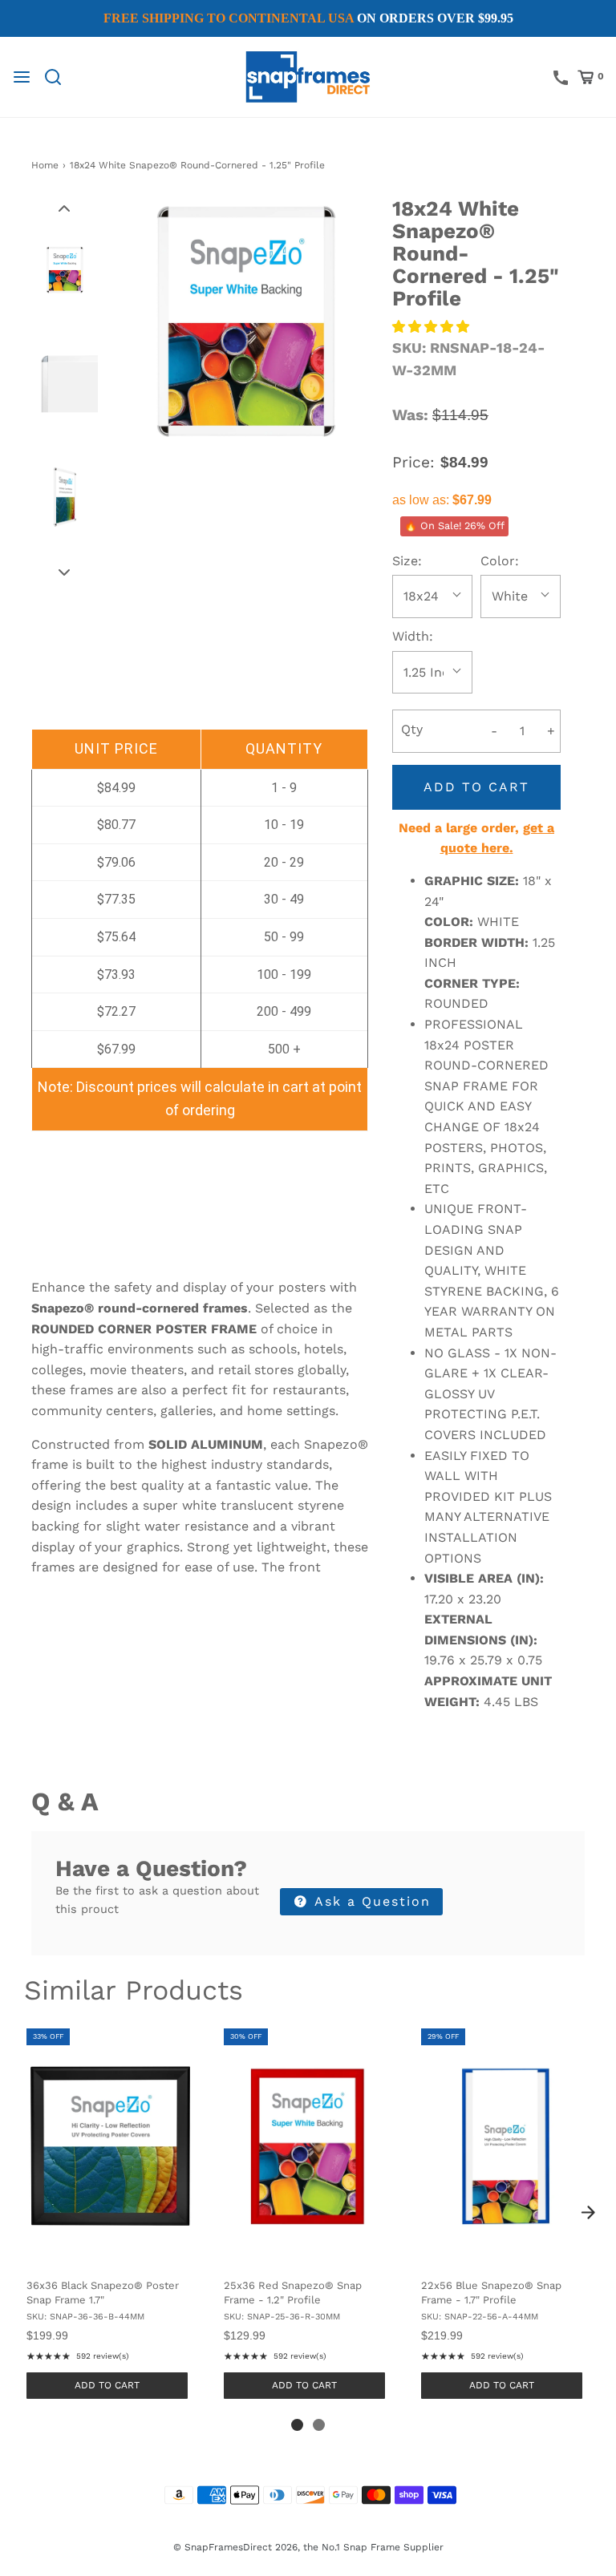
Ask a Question (370, 1901)
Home (45, 165)
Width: (413, 636)
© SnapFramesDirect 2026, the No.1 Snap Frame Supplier (308, 2547)
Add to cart (476, 787)
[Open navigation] (22, 77)
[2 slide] (319, 2425)
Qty (412, 729)
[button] (64, 208)
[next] (588, 2212)
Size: (407, 561)
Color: (500, 561)
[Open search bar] (59, 77)
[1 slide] (297, 2425)
